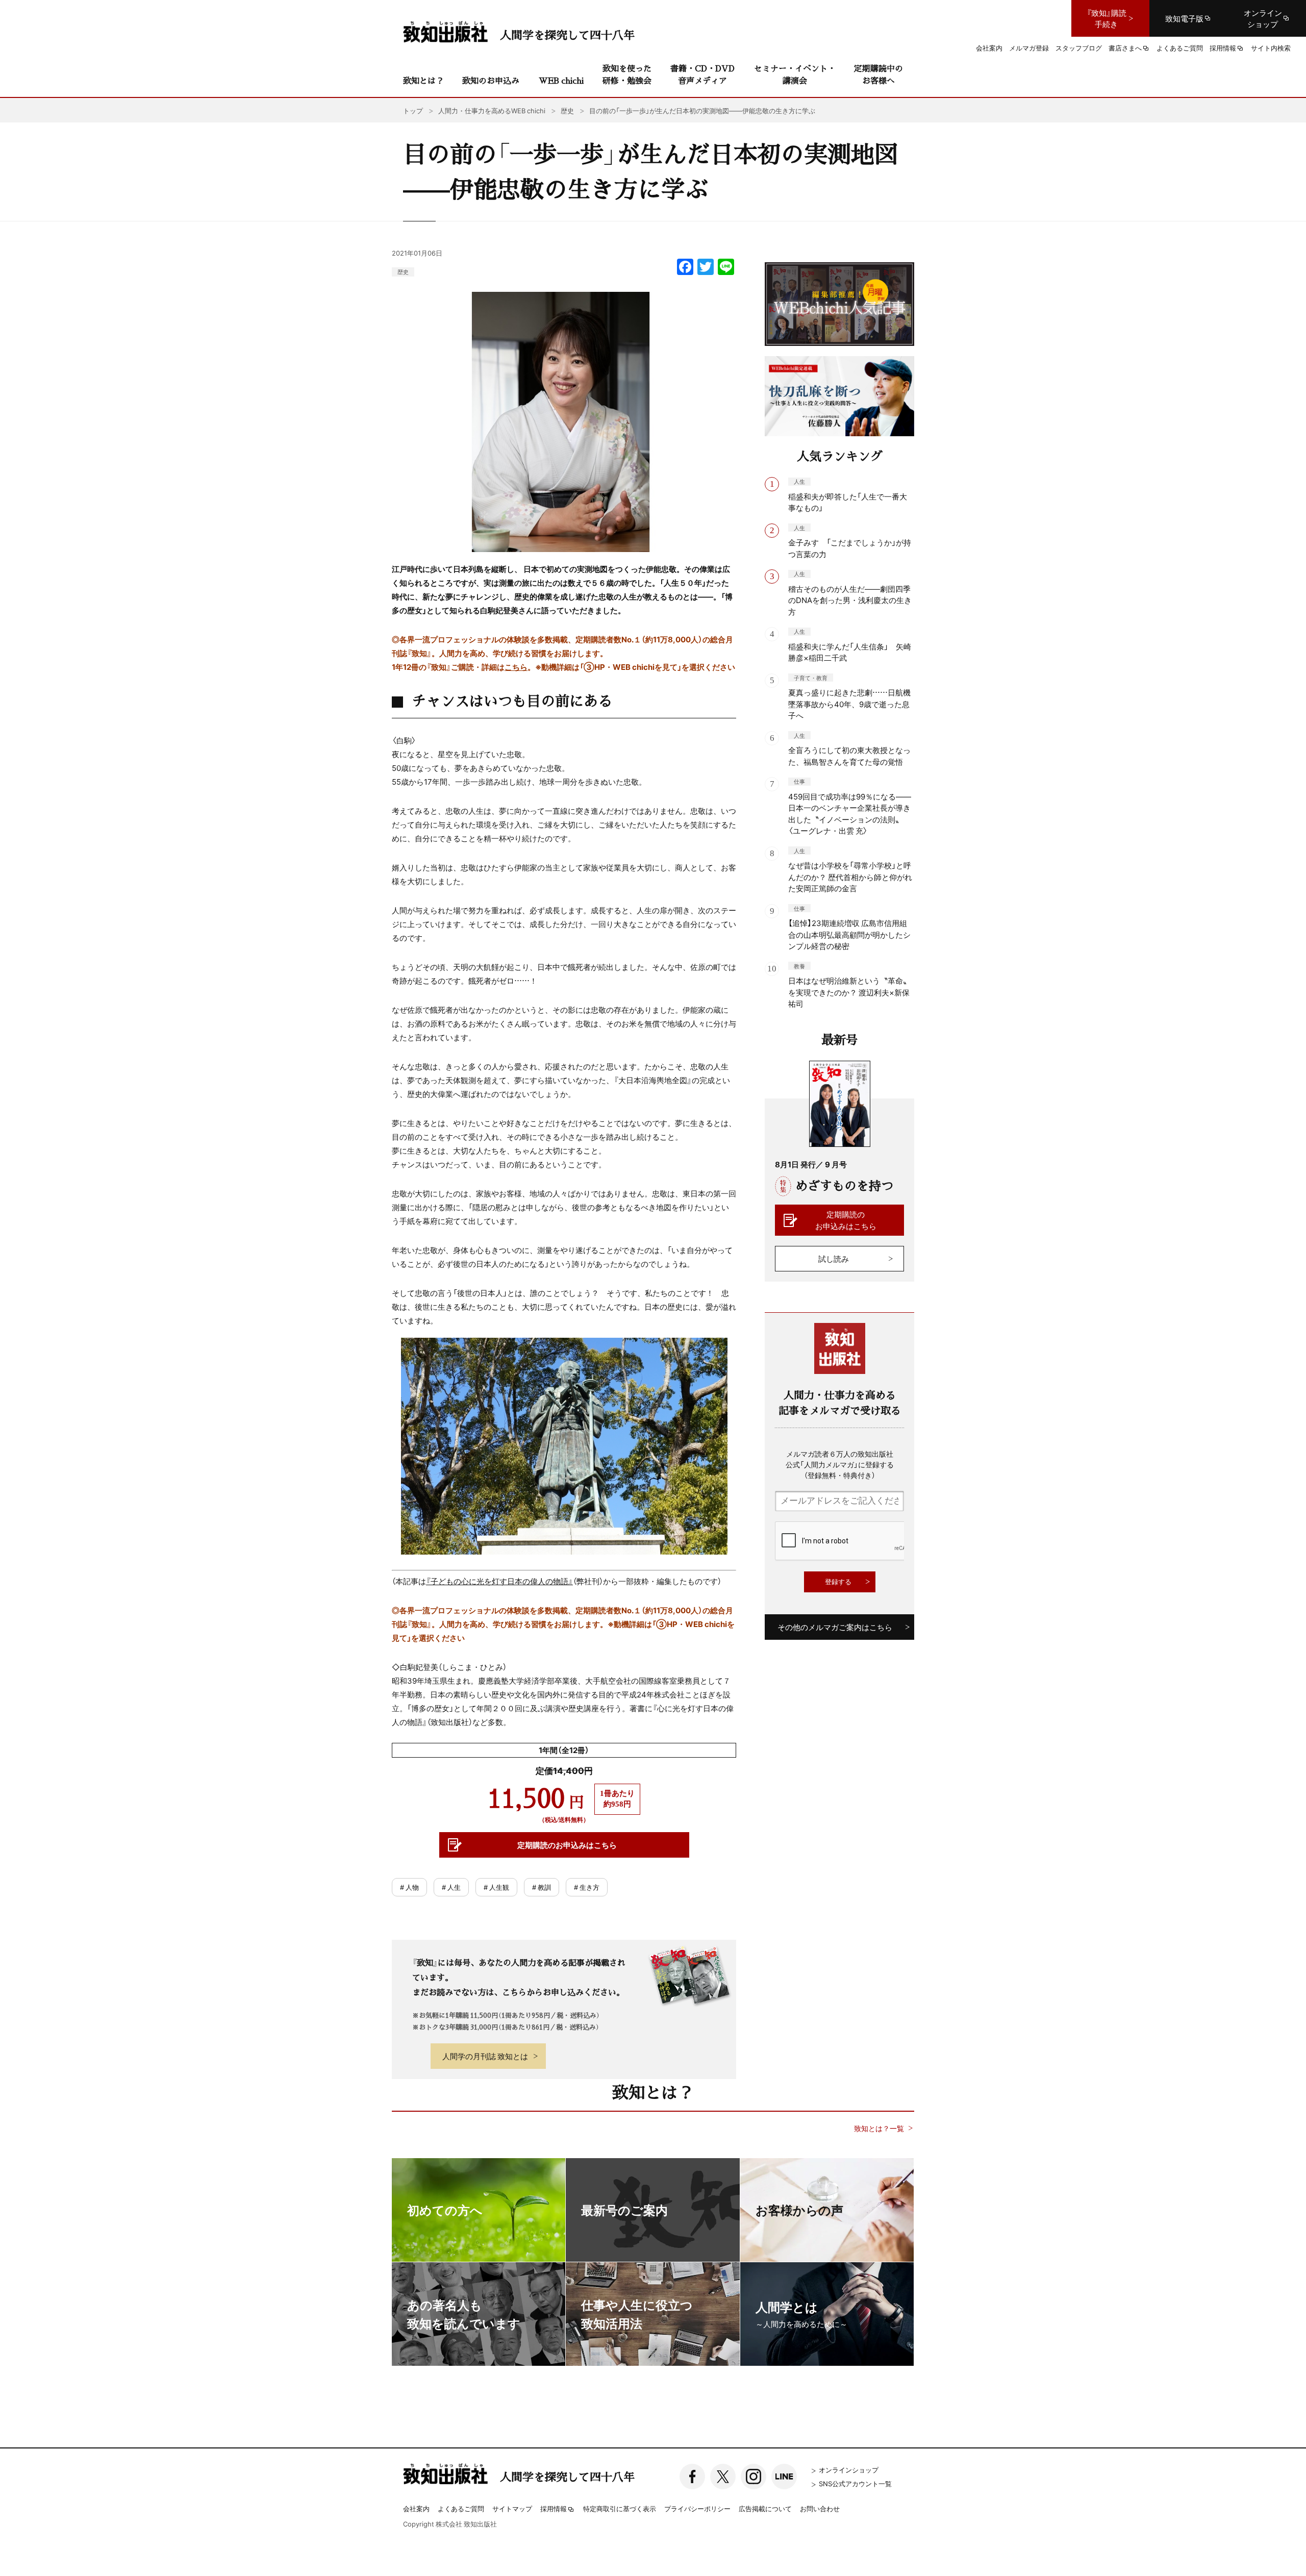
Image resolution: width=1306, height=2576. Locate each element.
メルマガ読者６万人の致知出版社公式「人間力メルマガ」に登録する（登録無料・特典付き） (840, 1464)
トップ (413, 110)
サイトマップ (512, 2508)
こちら (516, 667)
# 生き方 (587, 1887)
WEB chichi (561, 80)
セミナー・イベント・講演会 (795, 74)
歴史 (403, 272)
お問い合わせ (820, 2508)
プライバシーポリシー (697, 2508)
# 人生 (451, 1887)
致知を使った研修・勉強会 (627, 74)
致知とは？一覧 (879, 2128)
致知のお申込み (491, 80)
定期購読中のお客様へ (878, 74)
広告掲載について (765, 2508)
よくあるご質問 (461, 2508)
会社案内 (416, 2508)
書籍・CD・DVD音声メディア (702, 74)
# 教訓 (542, 1887)
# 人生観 (496, 1887)
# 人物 (409, 1887)
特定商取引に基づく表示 (620, 2508)
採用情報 (554, 2509)
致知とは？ (423, 80)
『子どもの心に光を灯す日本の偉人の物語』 (499, 1581)
